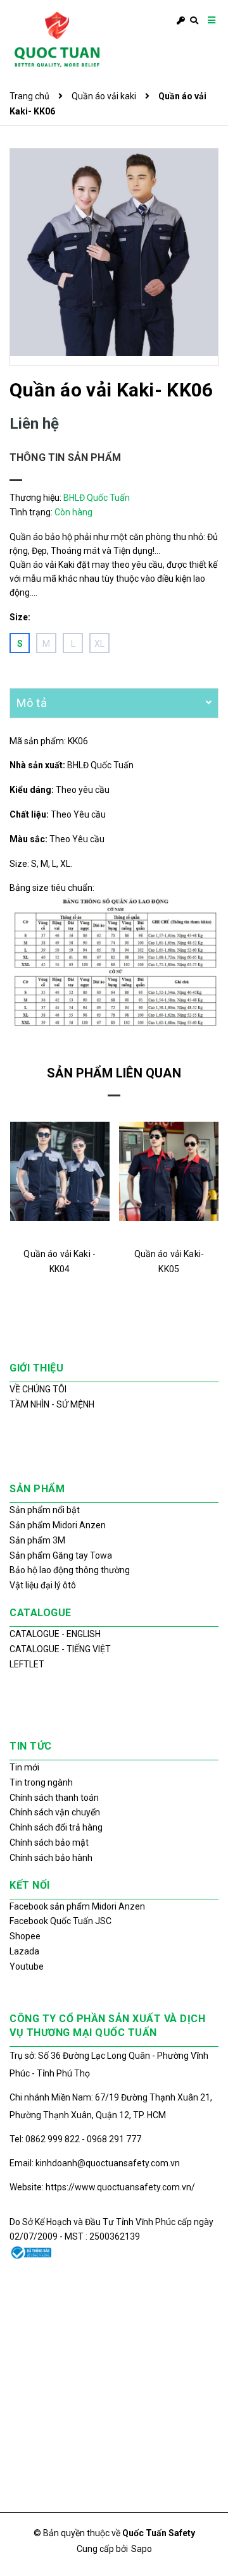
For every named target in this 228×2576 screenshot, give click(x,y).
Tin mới (24, 1767)
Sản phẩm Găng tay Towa (61, 1555)
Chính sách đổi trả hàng (56, 1827)
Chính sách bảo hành (51, 1858)
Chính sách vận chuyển (55, 1812)
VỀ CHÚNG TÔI (38, 1389)
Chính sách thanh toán (54, 1798)
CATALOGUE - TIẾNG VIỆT (60, 1649)
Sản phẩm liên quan (114, 1073)
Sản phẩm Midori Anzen (58, 1525)
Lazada (24, 1951)
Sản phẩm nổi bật (45, 1510)
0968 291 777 (114, 2139)
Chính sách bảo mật (49, 1843)
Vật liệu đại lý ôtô (43, 1585)
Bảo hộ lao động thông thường (70, 1570)
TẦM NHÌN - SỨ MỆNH (52, 1404)
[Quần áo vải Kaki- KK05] (169, 1172)
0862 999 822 (54, 2139)
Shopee (25, 1936)
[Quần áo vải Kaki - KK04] (60, 1172)
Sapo (142, 2549)
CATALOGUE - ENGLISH (55, 1634)
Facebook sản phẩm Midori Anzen (77, 1906)
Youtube (27, 1966)
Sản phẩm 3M (37, 1540)
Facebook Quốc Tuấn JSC (60, 1921)
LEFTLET (27, 1664)
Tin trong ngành (41, 1782)
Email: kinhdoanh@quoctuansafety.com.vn (95, 2163)
